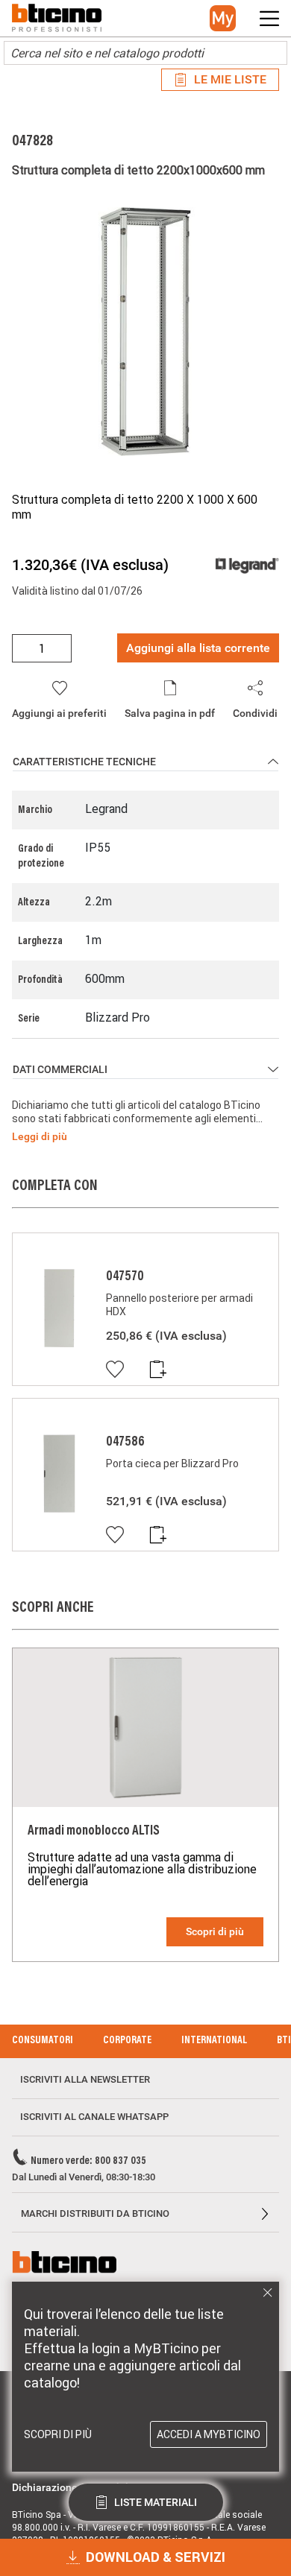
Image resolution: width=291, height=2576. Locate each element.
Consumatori (43, 2041)
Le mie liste (230, 79)
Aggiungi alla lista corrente (198, 648)
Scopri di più (215, 1931)
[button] (223, 18)
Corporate (127, 2041)
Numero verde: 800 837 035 (88, 2162)
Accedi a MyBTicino (209, 2434)
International (214, 2041)
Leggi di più (40, 1136)
